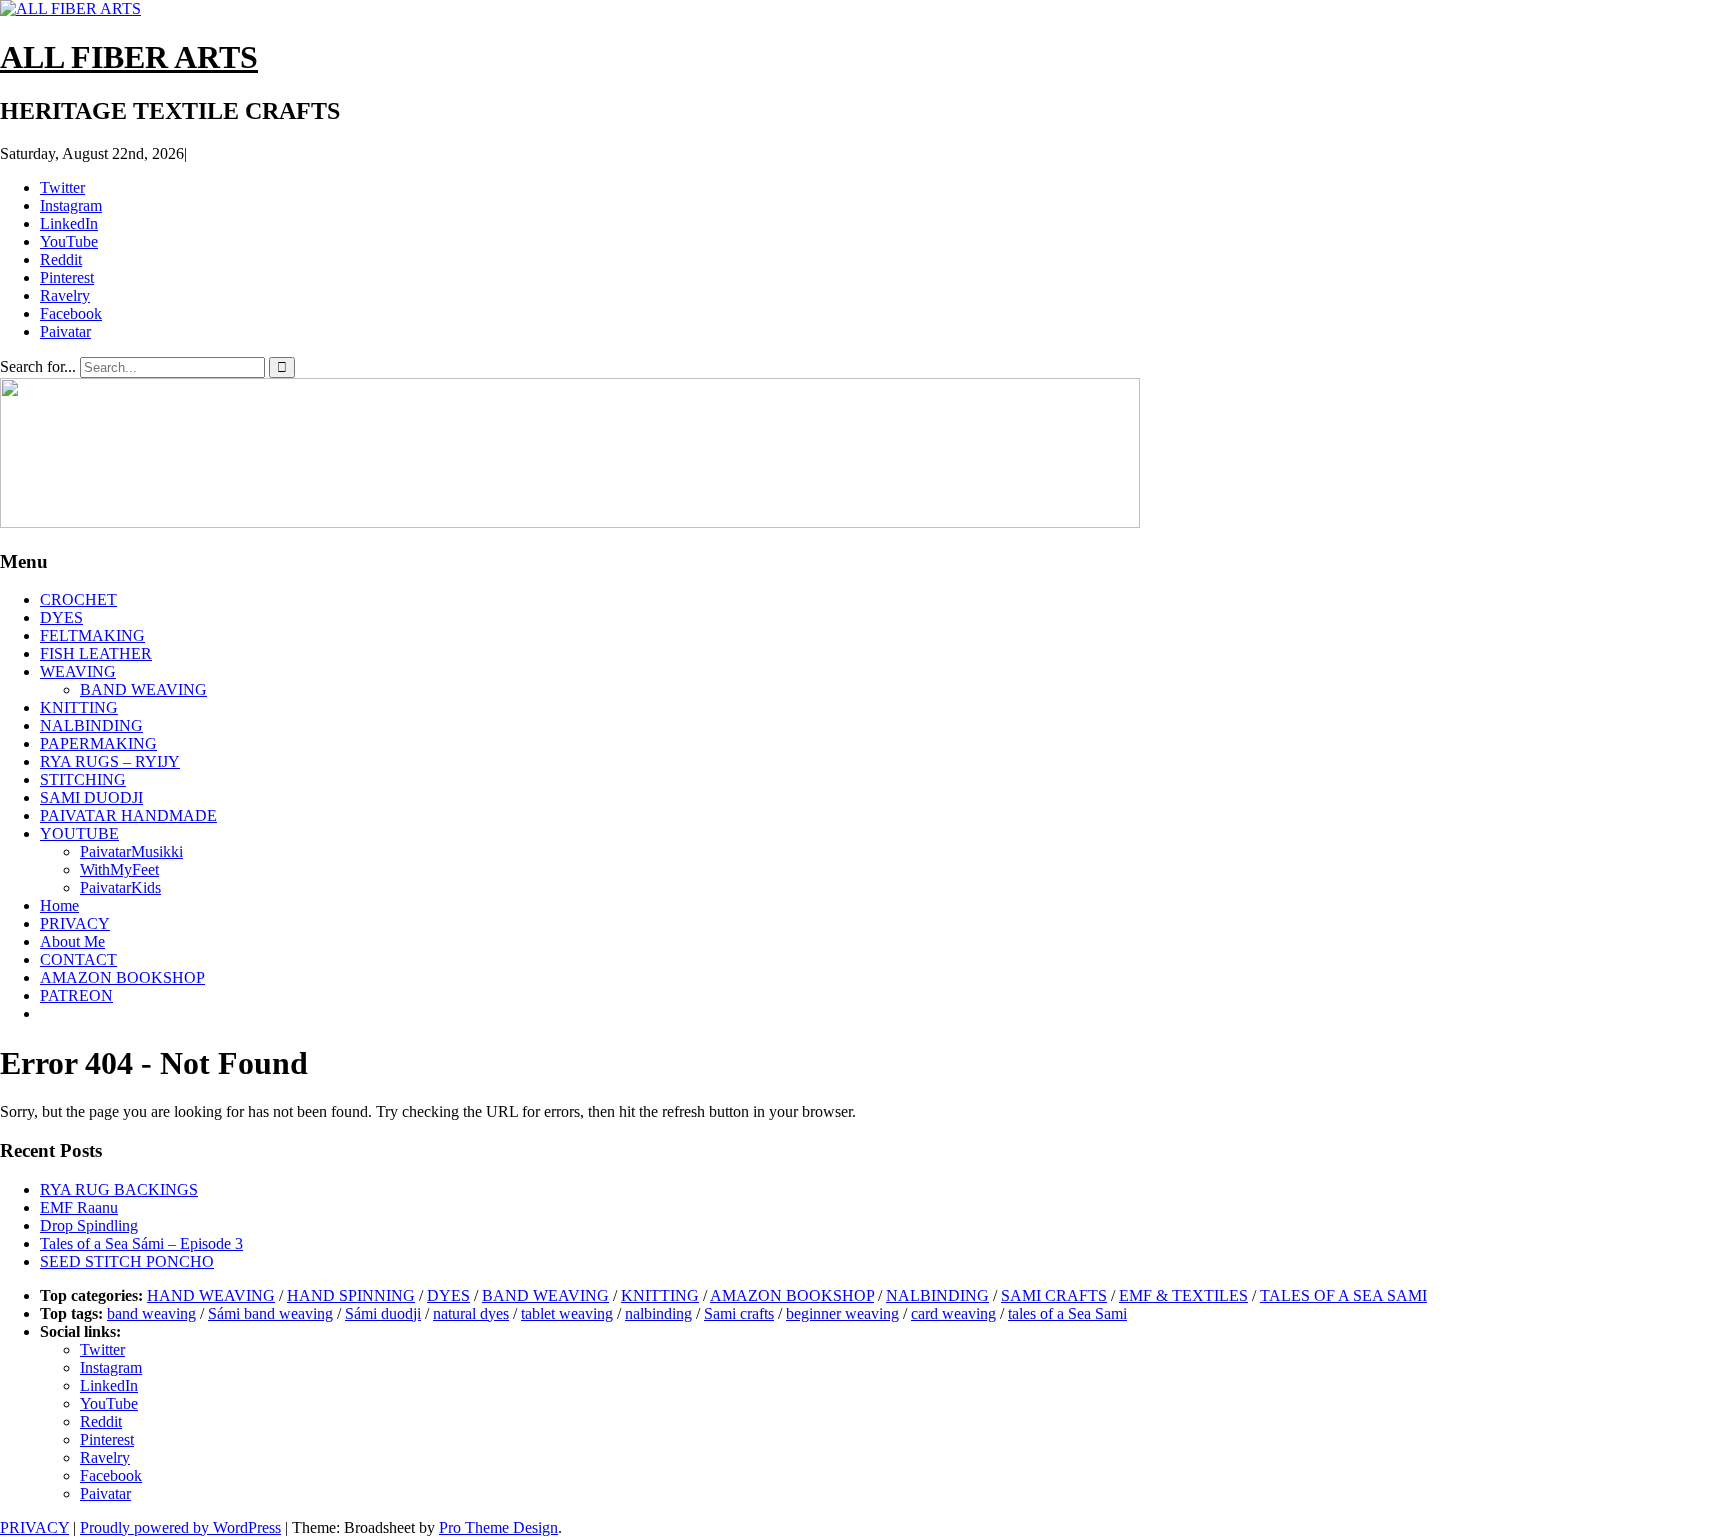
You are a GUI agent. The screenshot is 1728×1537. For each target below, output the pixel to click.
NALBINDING (91, 725)
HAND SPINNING (351, 1295)
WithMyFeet (119, 869)
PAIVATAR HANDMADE (128, 815)
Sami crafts (739, 1313)
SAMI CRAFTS (1054, 1295)
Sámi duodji (383, 1313)
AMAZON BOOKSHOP (122, 977)
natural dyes (471, 1313)
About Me (72, 941)
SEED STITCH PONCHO (127, 1261)
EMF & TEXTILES (1183, 1295)
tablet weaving (567, 1313)
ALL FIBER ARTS (129, 57)
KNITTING (79, 707)
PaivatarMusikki (131, 851)
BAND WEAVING (143, 689)
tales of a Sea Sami (1067, 1313)
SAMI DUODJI (91, 797)
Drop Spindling (89, 1225)
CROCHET (78, 599)
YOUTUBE (79, 833)
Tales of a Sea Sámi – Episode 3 (141, 1243)
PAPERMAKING (98, 743)
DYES (61, 617)
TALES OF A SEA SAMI (1343, 1295)
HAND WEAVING (211, 1295)
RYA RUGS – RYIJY (110, 761)
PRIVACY (75, 923)
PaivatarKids (120, 887)
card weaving (953, 1313)
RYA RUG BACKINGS (119, 1189)
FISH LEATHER (96, 653)
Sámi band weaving (270, 1313)
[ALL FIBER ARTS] (570, 522)
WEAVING (78, 671)
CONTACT (78, 959)
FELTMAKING (92, 635)
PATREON (76, 995)
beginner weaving (842, 1313)
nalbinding (658, 1313)
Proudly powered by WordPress (180, 1527)
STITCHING (83, 779)
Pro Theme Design (498, 1527)
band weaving (151, 1313)
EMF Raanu (79, 1207)
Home (59, 905)
